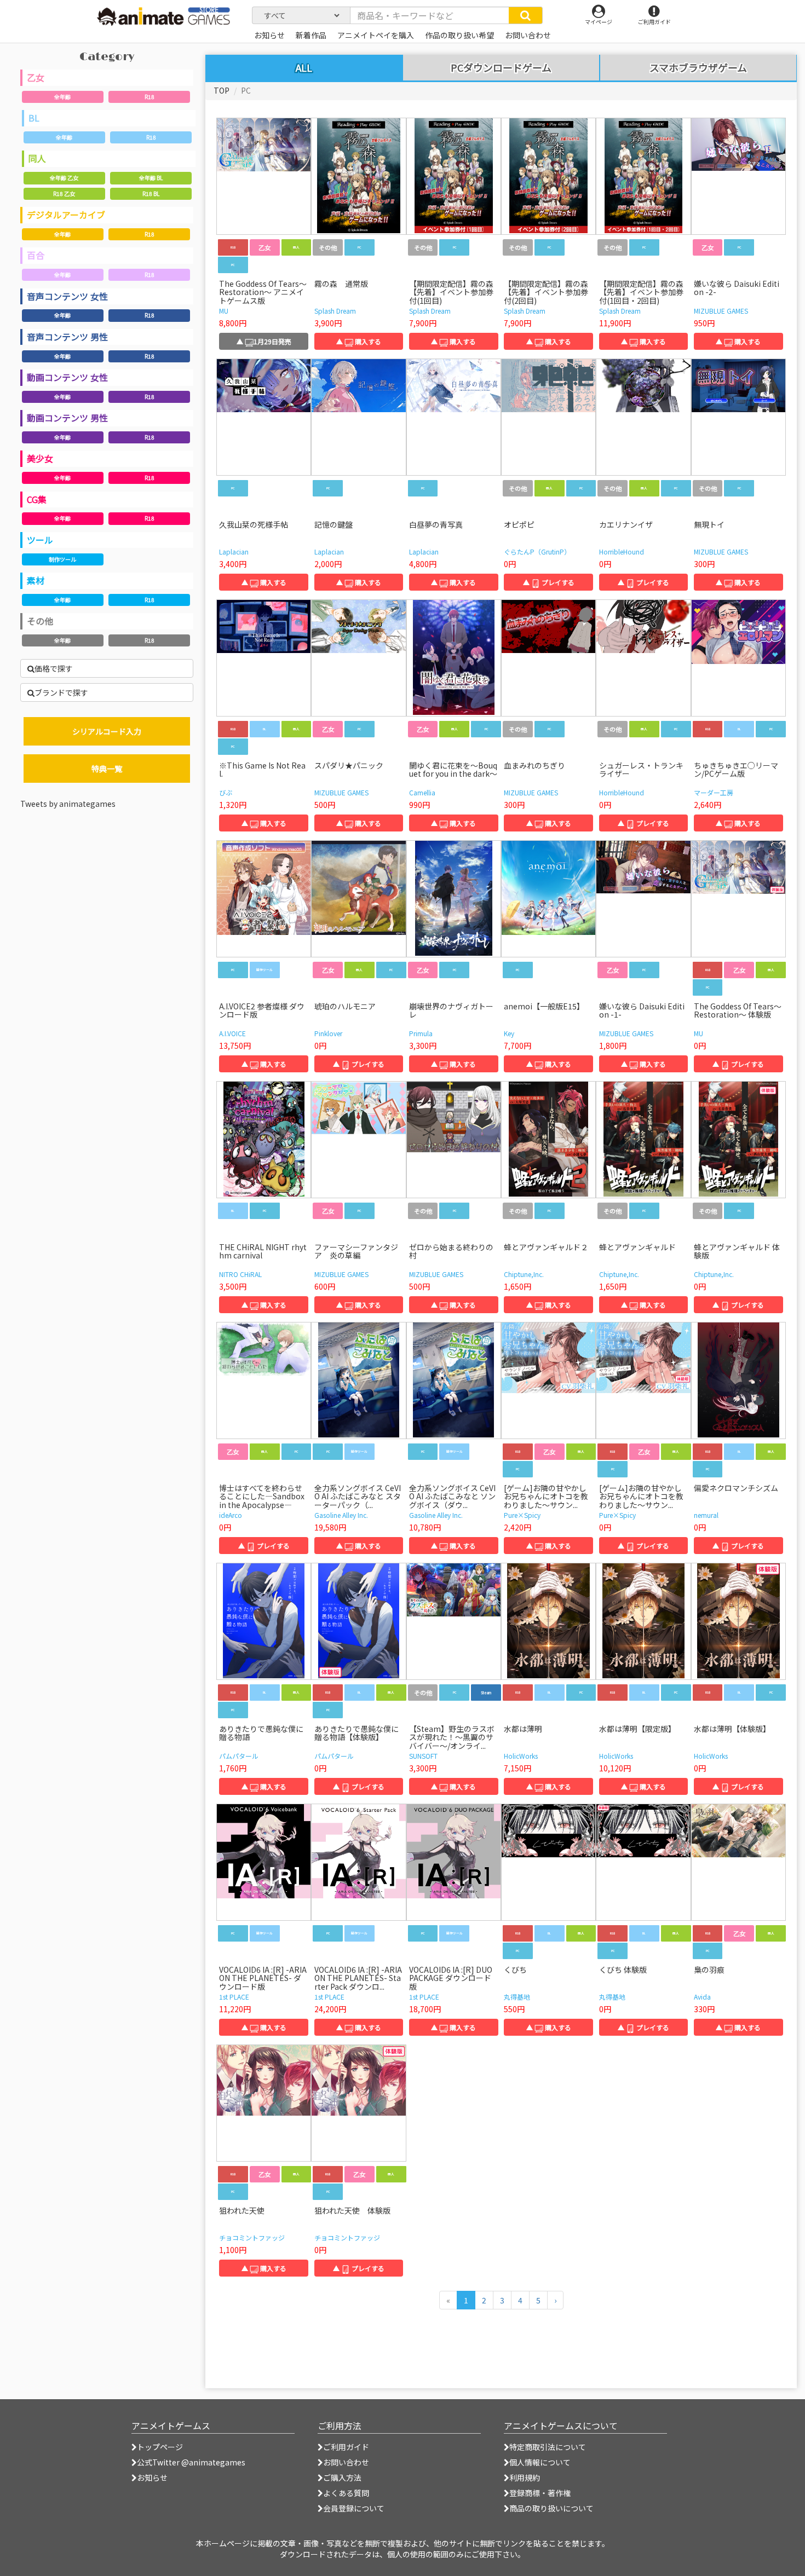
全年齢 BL (151, 178)
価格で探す (54, 668)
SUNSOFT (423, 1756)
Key (509, 1033)
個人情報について (540, 2462)
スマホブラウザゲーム (698, 68)
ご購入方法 (342, 2477)
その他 (40, 621)
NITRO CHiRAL (240, 1274)
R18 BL (151, 194)
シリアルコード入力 (107, 731)
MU (224, 311)
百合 (36, 255)
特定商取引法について (548, 2447)
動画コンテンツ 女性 (67, 377)
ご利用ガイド (346, 2447)
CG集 (37, 499)
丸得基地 (517, 1997)
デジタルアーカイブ (66, 215)
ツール (40, 540)
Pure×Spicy (522, 1515)
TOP (222, 90)
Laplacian (234, 551)
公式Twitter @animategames (191, 2462)
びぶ (226, 792)
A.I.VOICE (232, 1033)
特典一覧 (107, 769)
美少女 (40, 458)
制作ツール (62, 559)
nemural (706, 1515)
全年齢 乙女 (64, 178)
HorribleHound (622, 551)
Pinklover (328, 1033)
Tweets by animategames (68, 804)
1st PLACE (234, 1997)
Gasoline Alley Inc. (341, 1515)
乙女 (36, 77)
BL (34, 118)
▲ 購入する (359, 341)
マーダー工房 (714, 792)
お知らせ (152, 2477)
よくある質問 (346, 2493)
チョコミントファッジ (252, 2237)
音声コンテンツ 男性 (67, 337)
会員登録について (354, 2508)
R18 (150, 97)
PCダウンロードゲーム (501, 68)
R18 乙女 (64, 194)
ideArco (231, 1515)
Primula (421, 1033)
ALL (304, 67)
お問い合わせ (346, 2462)
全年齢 (62, 97)
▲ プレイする (549, 582)
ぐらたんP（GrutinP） (537, 551)
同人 (37, 158)
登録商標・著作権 (540, 2493)
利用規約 (525, 2477)
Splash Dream (335, 311)
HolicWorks (521, 1756)
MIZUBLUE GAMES (721, 311)
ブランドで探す (61, 692)
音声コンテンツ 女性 (67, 296)
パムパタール (239, 1756)
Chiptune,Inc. (524, 1274)
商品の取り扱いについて (551, 2508)
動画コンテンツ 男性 (67, 418)
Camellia (422, 792)
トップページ (160, 2447)
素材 (36, 580)
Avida (702, 1997)
